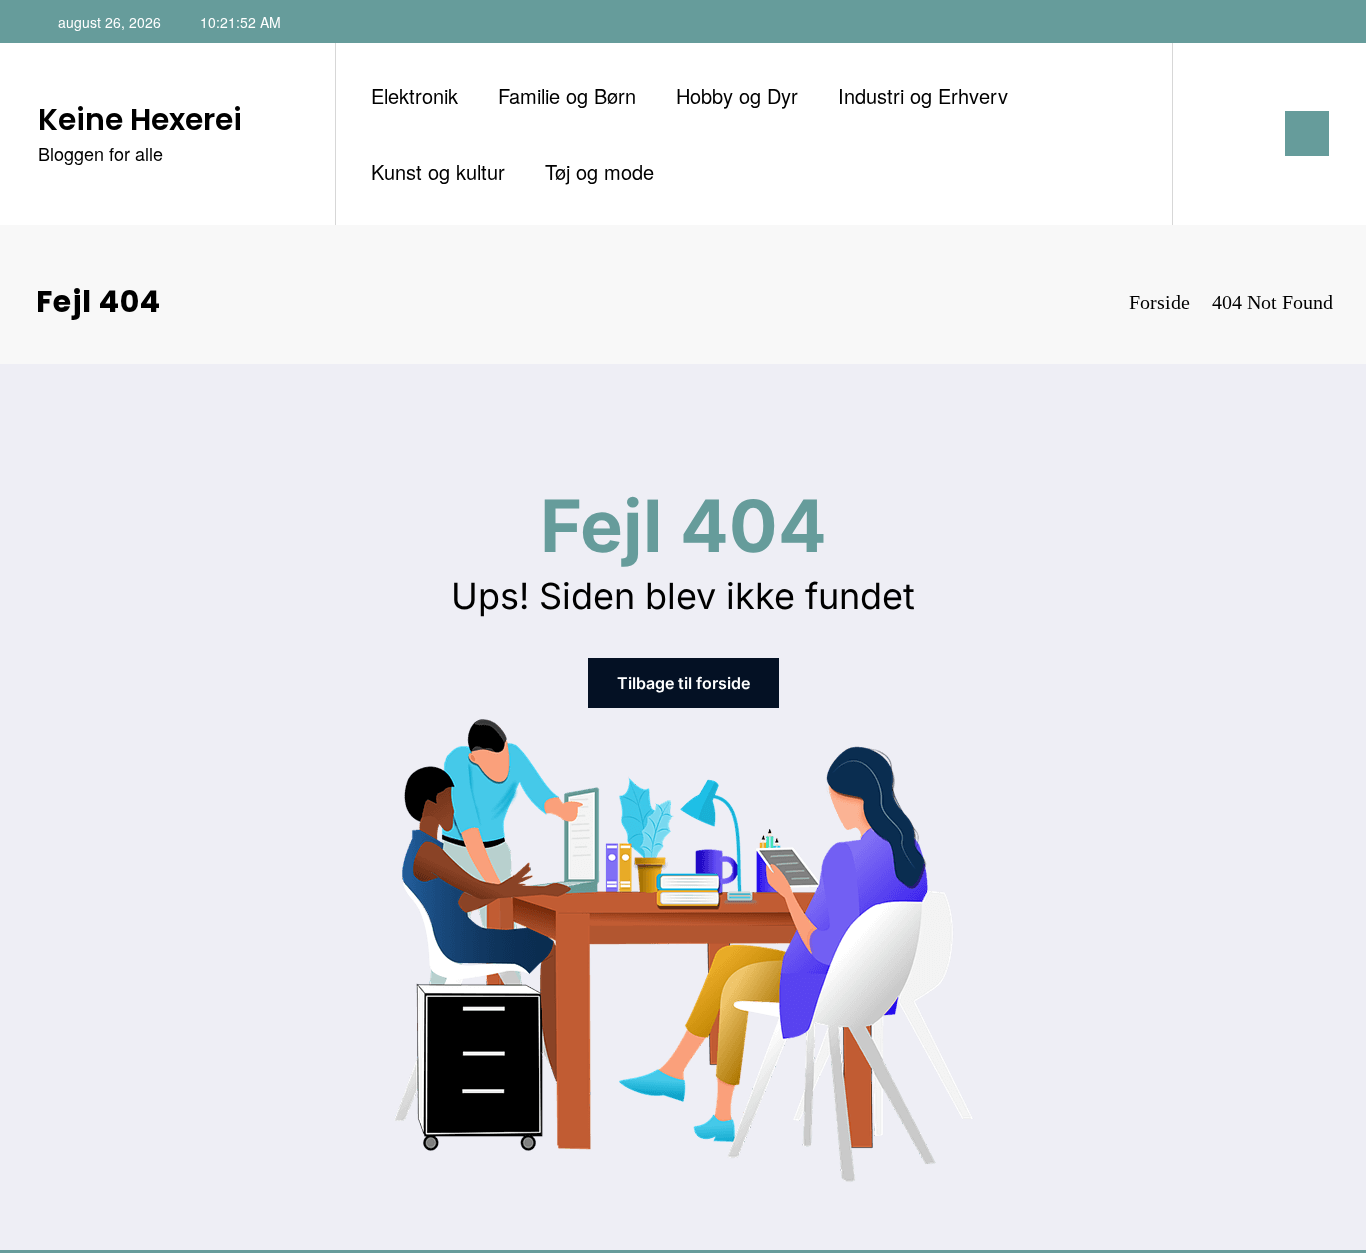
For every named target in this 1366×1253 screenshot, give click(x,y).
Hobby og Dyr (737, 95)
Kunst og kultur (438, 171)
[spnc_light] (1245, 133)
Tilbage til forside (683, 683)
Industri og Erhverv (923, 95)
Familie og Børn (567, 95)
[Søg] (1208, 134)
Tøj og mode (599, 171)
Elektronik (414, 95)
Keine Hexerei (140, 119)
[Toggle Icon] (1307, 133)
